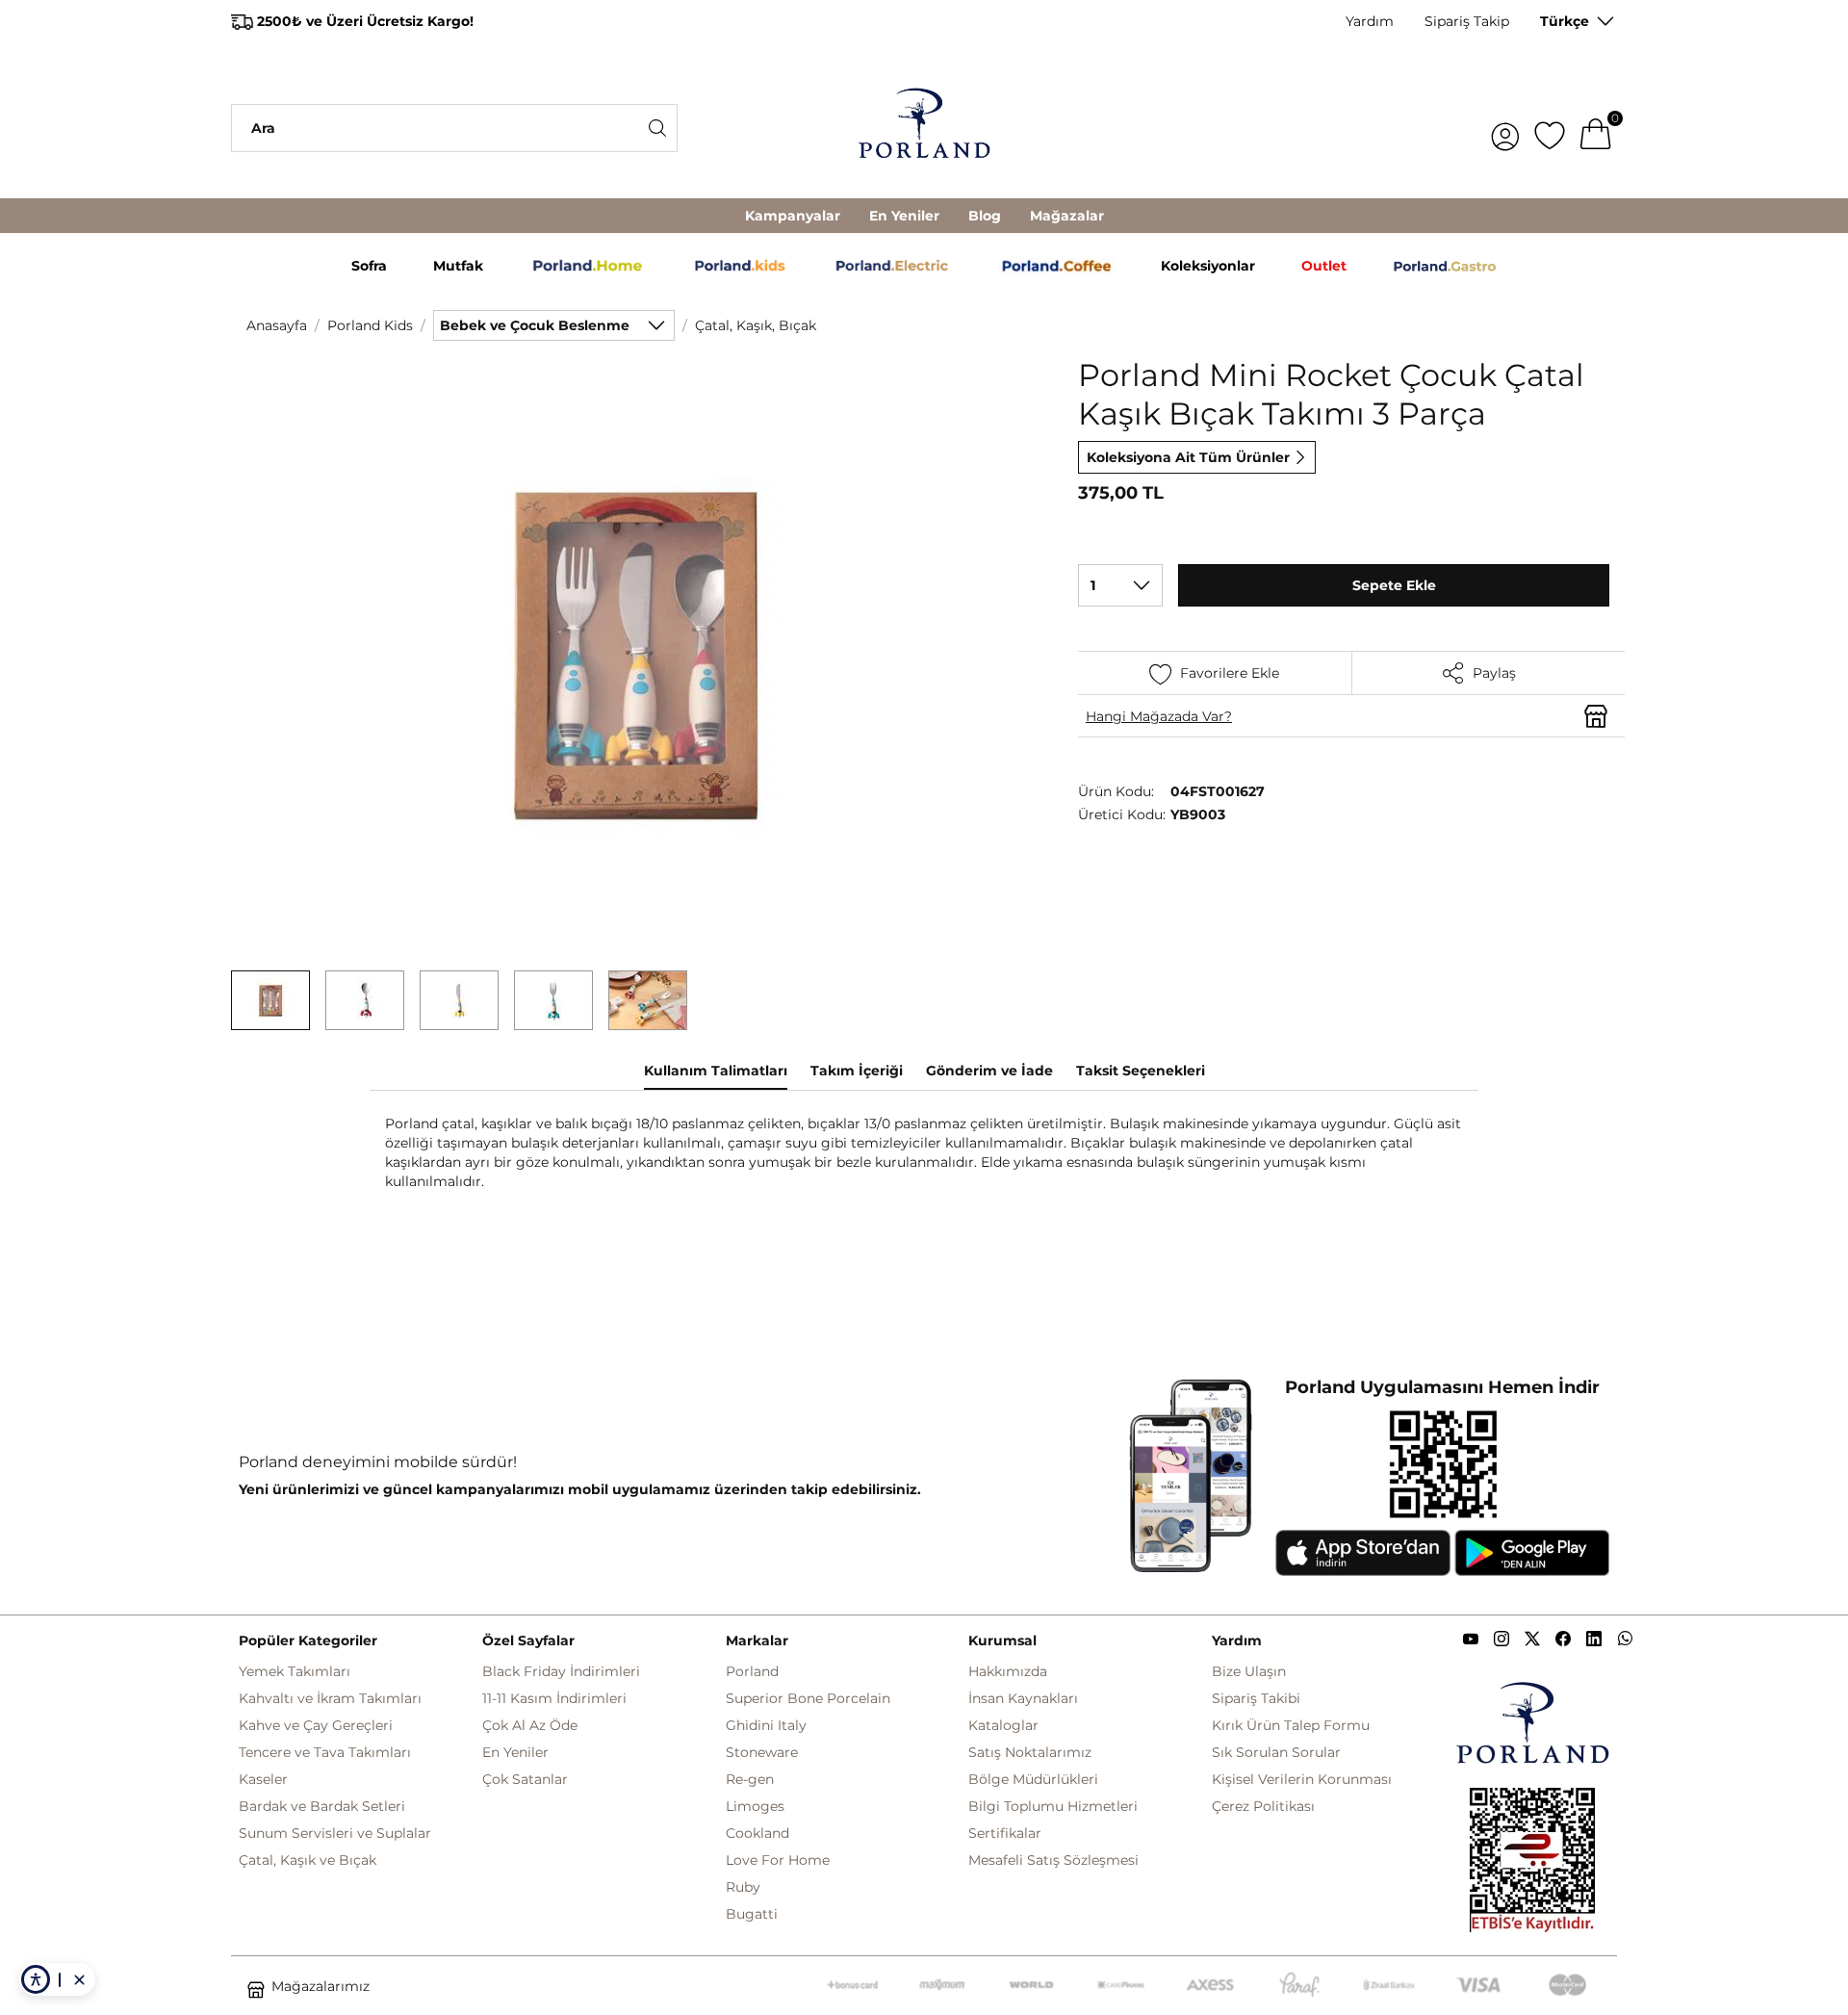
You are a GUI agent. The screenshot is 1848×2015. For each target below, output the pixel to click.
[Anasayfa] (924, 128)
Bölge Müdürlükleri (1033, 1779)
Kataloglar (1003, 1725)
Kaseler (263, 1779)
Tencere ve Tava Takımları (325, 1752)
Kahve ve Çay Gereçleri (316, 1725)
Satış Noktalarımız (1030, 1752)
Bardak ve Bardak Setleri (322, 1806)
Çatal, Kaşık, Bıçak (756, 325)
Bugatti (752, 1914)
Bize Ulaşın (1249, 1671)
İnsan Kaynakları (1023, 1698)
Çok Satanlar (525, 1779)
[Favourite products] (1550, 128)
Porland (752, 1671)
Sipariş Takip (1467, 21)
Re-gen (750, 1779)
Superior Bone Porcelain (808, 1698)
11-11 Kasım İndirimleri (554, 1698)
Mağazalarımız (321, 1986)
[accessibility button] (36, 1979)
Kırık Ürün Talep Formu (1291, 1725)
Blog (985, 216)
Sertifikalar (1005, 1833)
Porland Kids (370, 325)
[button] (270, 1000)
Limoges (755, 1806)
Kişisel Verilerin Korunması (1302, 1779)
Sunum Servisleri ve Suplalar (335, 1833)
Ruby (743, 1887)
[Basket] (1596, 128)
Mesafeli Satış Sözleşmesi (1053, 1860)
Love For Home (778, 1860)
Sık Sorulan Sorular (1276, 1752)
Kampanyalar (793, 216)
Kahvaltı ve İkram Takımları (330, 1698)
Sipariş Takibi (1256, 1698)
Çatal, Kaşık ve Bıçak (308, 1860)
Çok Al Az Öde (530, 1725)
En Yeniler (904, 216)
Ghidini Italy (766, 1725)
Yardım (1370, 21)
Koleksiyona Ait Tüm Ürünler (1188, 457)
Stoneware (762, 1752)
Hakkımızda (1008, 1671)
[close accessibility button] (79, 1979)
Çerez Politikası (1263, 1806)
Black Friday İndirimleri (561, 1671)
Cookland (757, 1833)
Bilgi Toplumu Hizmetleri (1053, 1806)
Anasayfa (277, 325)
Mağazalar (1067, 216)
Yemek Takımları (295, 1671)
